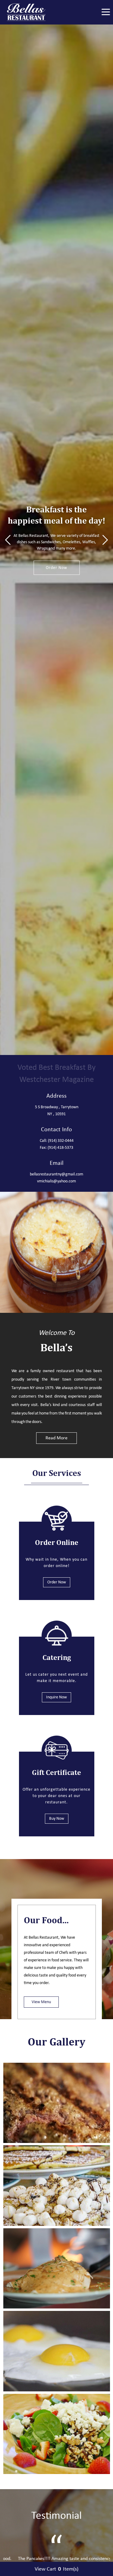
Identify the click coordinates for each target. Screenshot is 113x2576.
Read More (56, 1438)
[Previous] (8, 540)
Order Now (56, 565)
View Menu (41, 2002)
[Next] (105, 540)
